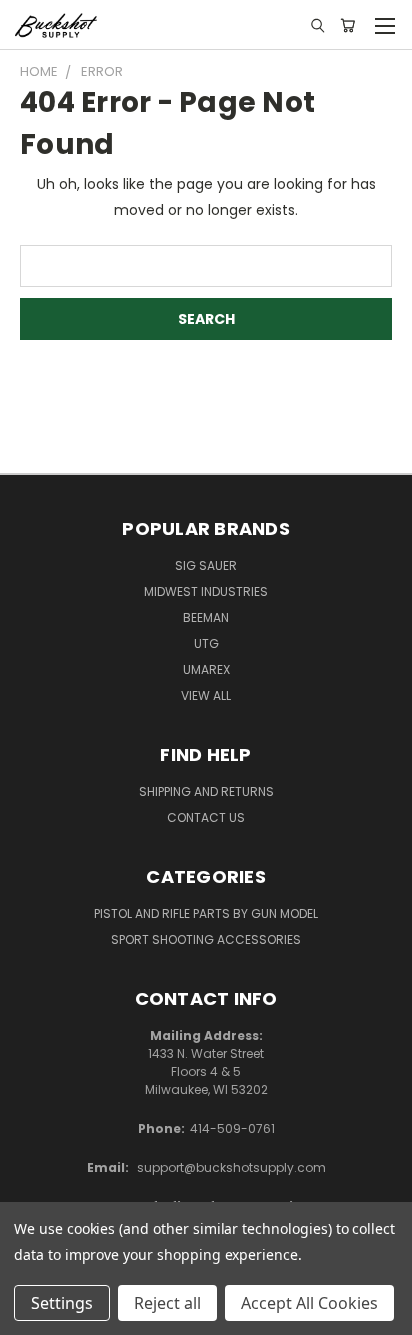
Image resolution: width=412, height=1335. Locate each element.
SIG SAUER (206, 565)
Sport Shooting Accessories (206, 939)
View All (206, 695)
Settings (62, 1303)
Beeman (206, 617)
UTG (206, 643)
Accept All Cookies (309, 1303)
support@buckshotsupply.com (231, 1167)
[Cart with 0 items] (347, 25)
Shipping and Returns (206, 791)
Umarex (206, 669)
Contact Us (206, 817)
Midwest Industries (206, 591)
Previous (31, 1315)
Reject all (167, 1303)
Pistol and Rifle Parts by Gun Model (206, 913)
